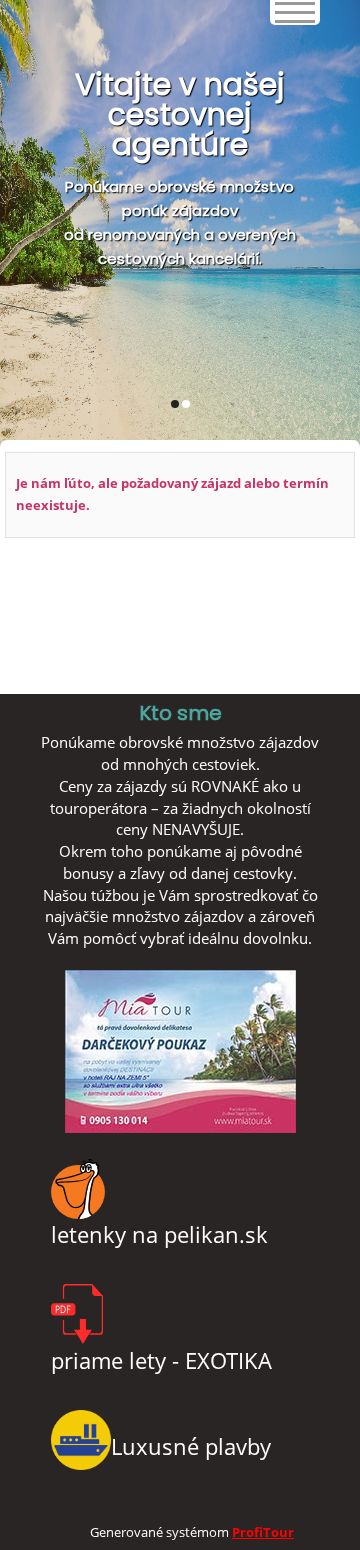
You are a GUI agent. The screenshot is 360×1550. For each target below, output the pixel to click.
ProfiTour (263, 1532)
